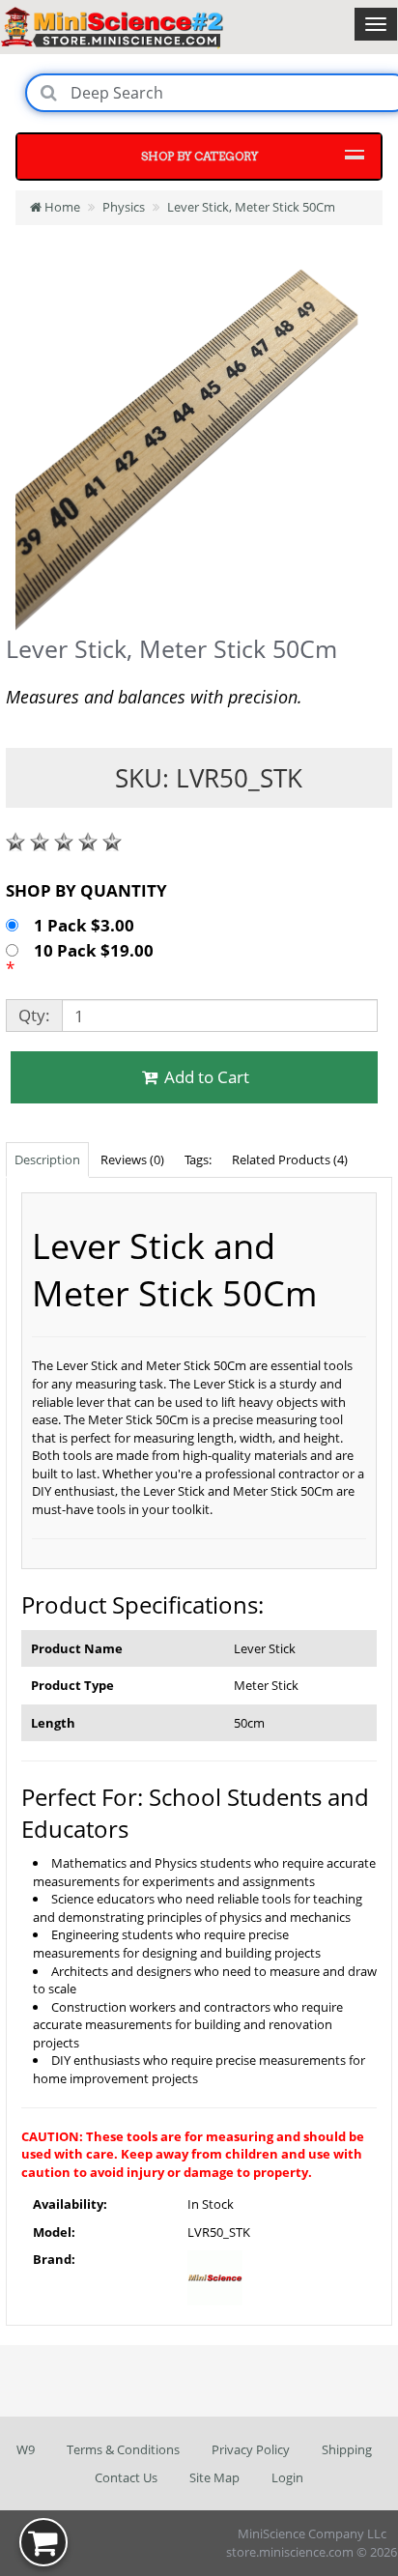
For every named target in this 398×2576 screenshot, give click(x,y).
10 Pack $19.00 (96, 950)
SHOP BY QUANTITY (86, 890)
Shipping (347, 2449)
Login (287, 2477)
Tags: (198, 1159)
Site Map (214, 2477)
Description (47, 1159)
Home (61, 207)
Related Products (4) (290, 1159)
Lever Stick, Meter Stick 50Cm (251, 207)
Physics (124, 207)
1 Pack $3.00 (86, 925)
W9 (26, 2449)
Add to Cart (205, 1077)
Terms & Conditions (123, 2449)
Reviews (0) (132, 1159)
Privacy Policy (251, 2449)
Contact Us (126, 2477)
